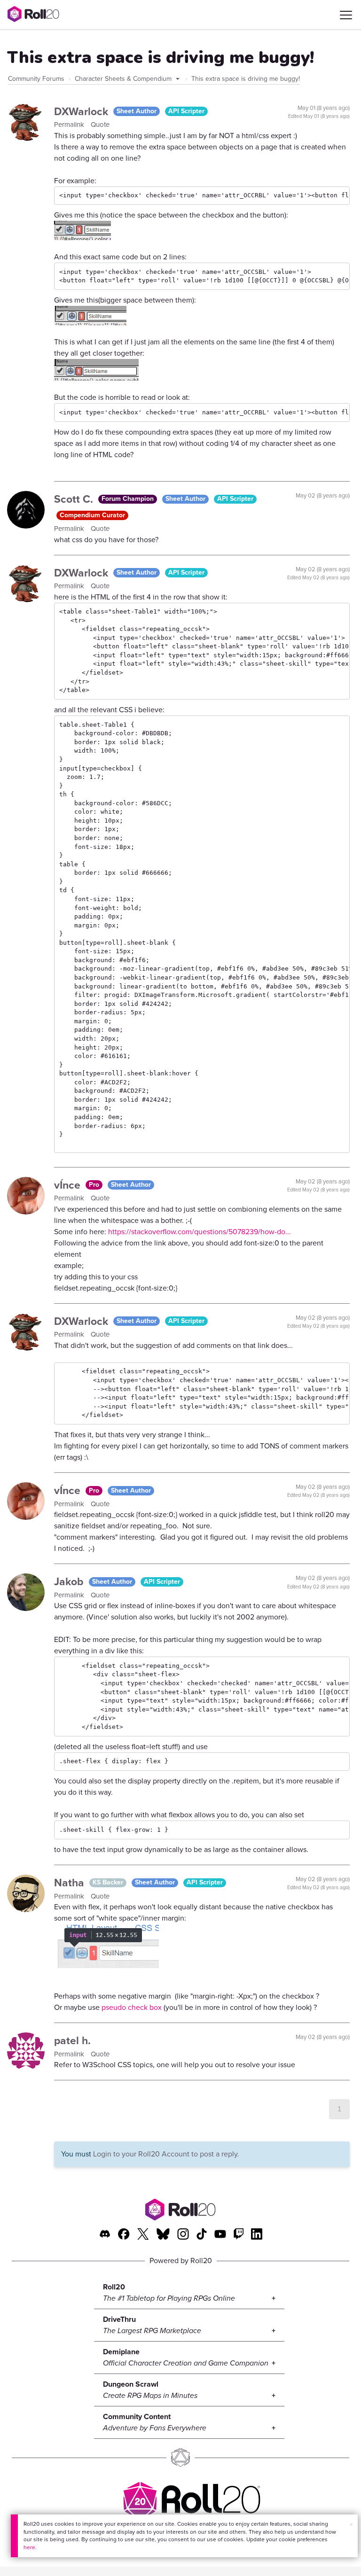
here (29, 2547)
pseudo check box (132, 2007)
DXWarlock (82, 111)
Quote (100, 125)
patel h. (72, 2040)
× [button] (351, 2525)
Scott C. (75, 499)
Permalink (70, 125)
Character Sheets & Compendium (124, 79)
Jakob (70, 1581)
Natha (71, 1883)
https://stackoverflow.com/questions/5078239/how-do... (200, 1232)
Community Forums (36, 79)
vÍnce (69, 1185)
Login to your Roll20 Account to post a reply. (166, 2154)
